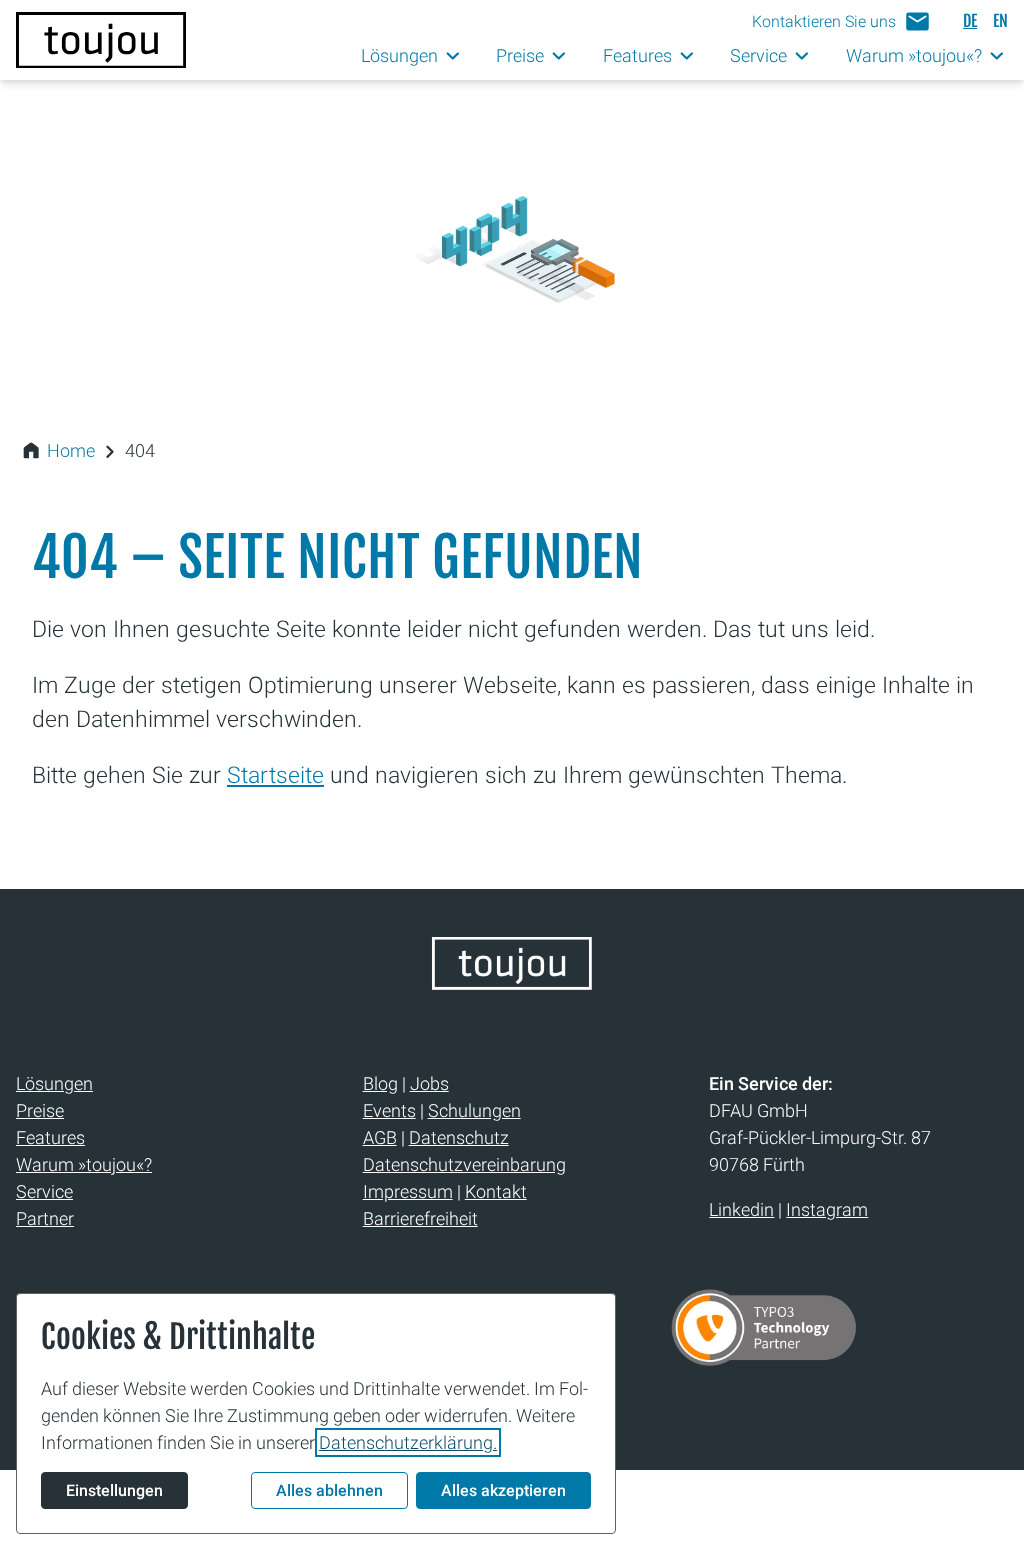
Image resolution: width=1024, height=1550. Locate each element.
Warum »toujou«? (84, 1164)
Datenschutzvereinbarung (464, 1164)
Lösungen (54, 1083)
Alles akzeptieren (503, 1490)
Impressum (408, 1191)
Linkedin (741, 1209)
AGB (380, 1137)
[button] (841, 21)
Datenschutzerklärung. (408, 1442)
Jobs (429, 1083)
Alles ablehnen (329, 1490)
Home (71, 450)
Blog (380, 1083)
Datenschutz (459, 1137)
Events (389, 1110)
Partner (45, 1218)
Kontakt (496, 1191)
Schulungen (474, 1110)
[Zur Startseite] (101, 40)
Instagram (827, 1209)
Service (44, 1191)
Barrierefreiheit (420, 1218)
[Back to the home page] (512, 983)
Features (50, 1137)
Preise (40, 1110)
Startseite (275, 775)
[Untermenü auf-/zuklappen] (453, 56)
